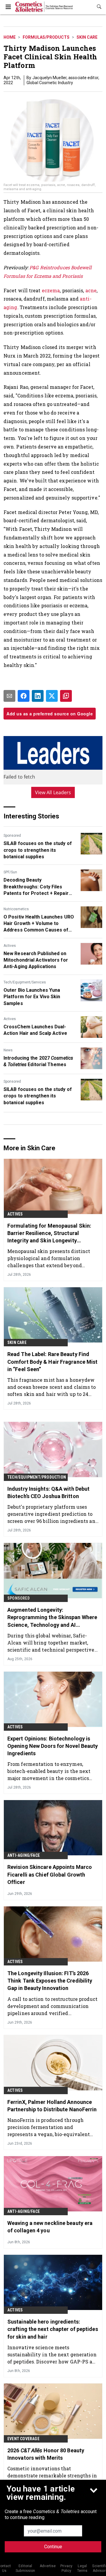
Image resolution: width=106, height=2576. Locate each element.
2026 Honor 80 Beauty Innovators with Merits (46, 2454)
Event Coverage (23, 2439)
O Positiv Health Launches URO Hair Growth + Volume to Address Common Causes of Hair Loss (39, 924)
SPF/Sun (10, 872)
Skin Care (87, 37)
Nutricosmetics (16, 909)
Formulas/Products (46, 37)
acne (91, 290)
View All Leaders (53, 792)
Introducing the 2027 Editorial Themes (38, 1061)
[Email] (9, 696)
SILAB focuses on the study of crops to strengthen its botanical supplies (38, 850)
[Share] (24, 696)
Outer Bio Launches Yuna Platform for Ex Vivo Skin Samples (32, 997)
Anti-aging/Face (24, 1855)
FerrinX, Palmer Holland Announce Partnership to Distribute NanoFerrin (52, 2106)
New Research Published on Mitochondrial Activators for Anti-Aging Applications (36, 960)
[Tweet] (52, 696)
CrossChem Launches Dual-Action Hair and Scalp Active (35, 1030)
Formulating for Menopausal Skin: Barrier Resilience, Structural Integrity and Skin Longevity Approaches (49, 1234)
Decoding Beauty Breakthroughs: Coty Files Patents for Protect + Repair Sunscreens (36, 887)
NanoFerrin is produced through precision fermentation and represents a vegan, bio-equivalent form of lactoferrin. (49, 2127)
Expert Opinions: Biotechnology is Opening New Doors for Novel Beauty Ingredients (53, 1746)
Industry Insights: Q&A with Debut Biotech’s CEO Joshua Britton (48, 1492)
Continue (53, 2547)
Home (10, 37)
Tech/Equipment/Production (37, 1477)
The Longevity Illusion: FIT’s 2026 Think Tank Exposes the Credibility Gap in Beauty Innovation (50, 1981)
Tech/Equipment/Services (25, 982)
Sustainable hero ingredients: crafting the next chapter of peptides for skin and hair (53, 2329)
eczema (51, 290)
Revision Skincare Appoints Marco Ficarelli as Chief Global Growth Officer (50, 1874)
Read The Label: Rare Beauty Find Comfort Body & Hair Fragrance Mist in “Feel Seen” (52, 1362)
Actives (10, 946)
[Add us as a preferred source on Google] (66, 696)
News (8, 1050)
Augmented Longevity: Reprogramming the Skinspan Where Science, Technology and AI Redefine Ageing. (52, 1618)
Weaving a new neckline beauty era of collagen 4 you (50, 2227)
